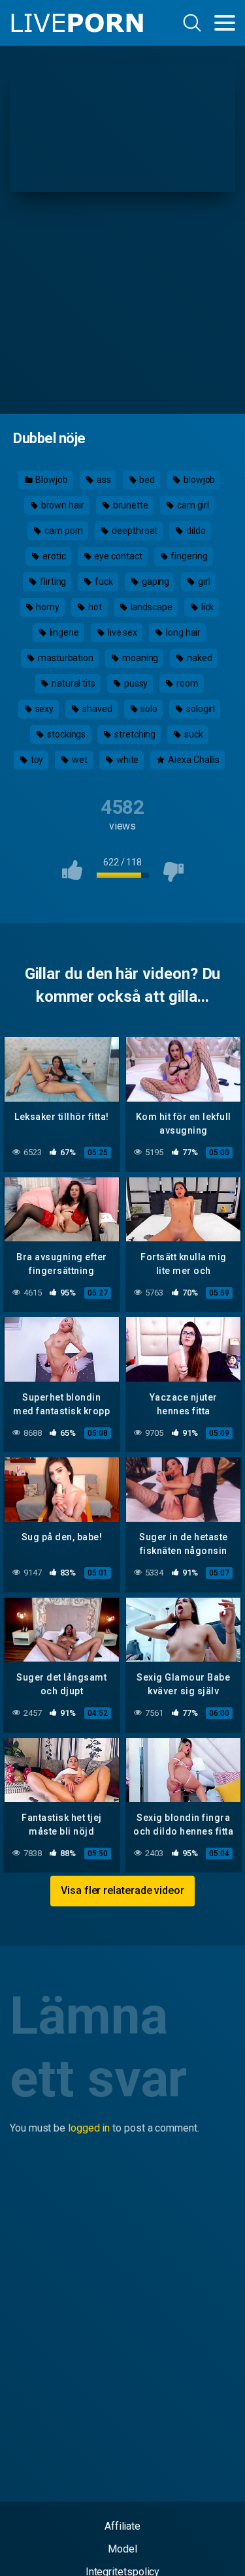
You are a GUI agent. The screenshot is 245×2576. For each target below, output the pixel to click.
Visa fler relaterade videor (122, 1890)
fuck (103, 582)
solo (149, 709)
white (127, 760)
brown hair (62, 505)
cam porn (63, 531)
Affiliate (122, 2526)
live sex (122, 632)
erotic (53, 556)
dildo (195, 531)
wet (79, 760)
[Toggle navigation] (225, 23)
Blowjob (51, 480)
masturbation (65, 658)
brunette (130, 505)
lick (207, 607)
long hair (182, 632)
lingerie (63, 632)
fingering (188, 556)
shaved (96, 709)
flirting (52, 582)
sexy (44, 709)
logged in (89, 2128)
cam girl (192, 505)
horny (47, 607)
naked (199, 658)
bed (146, 480)
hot (94, 607)
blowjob (198, 480)
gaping (155, 582)
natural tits (73, 683)
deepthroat (134, 531)
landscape (151, 607)
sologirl (200, 709)
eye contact (118, 556)
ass (103, 480)
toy (36, 760)
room (187, 683)
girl (203, 582)
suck (193, 734)
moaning (139, 658)
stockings (65, 734)
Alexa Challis (193, 760)
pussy (135, 683)
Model (122, 2549)
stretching (134, 734)
